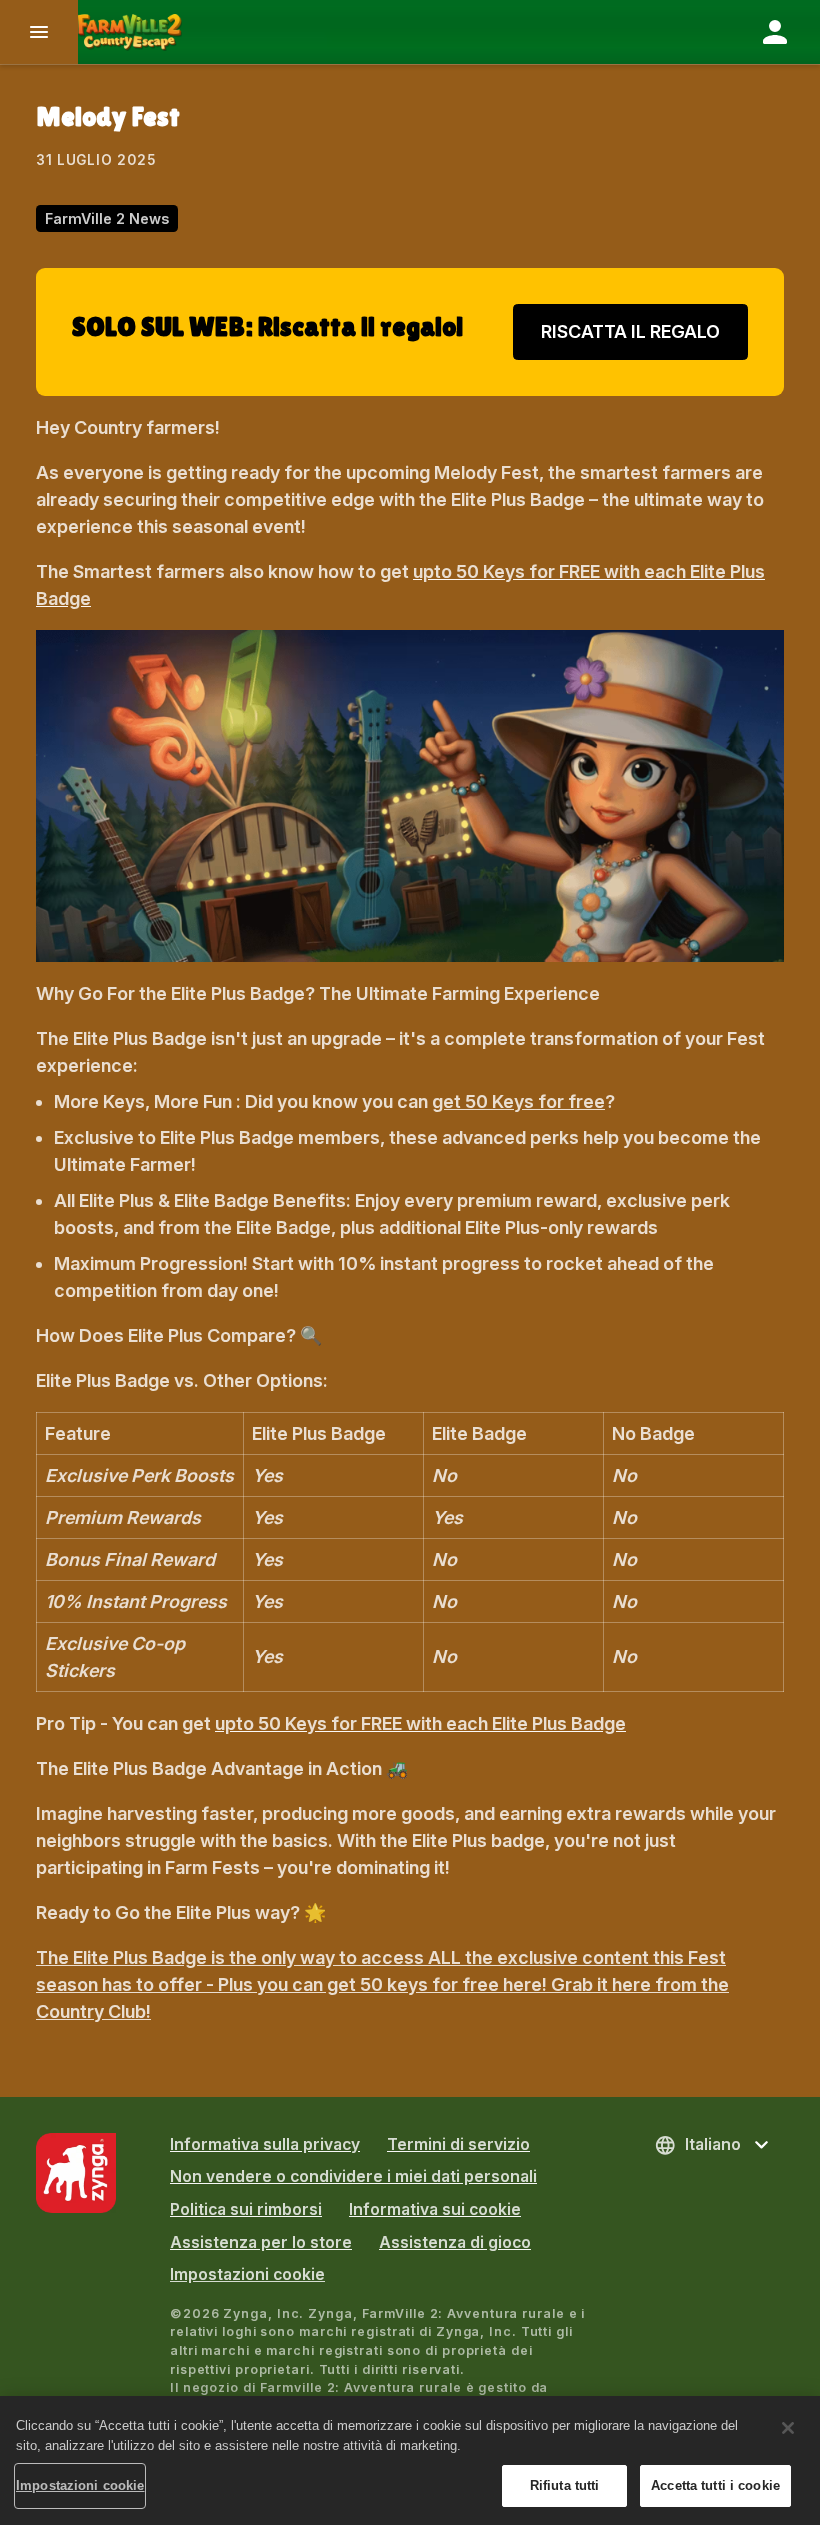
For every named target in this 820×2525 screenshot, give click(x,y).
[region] (410, 2460)
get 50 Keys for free (518, 1101)
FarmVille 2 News (107, 218)
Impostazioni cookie (247, 2274)
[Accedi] (775, 32)
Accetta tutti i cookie (715, 2485)
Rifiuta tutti (565, 2485)
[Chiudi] (788, 2428)
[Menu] (39, 32)
